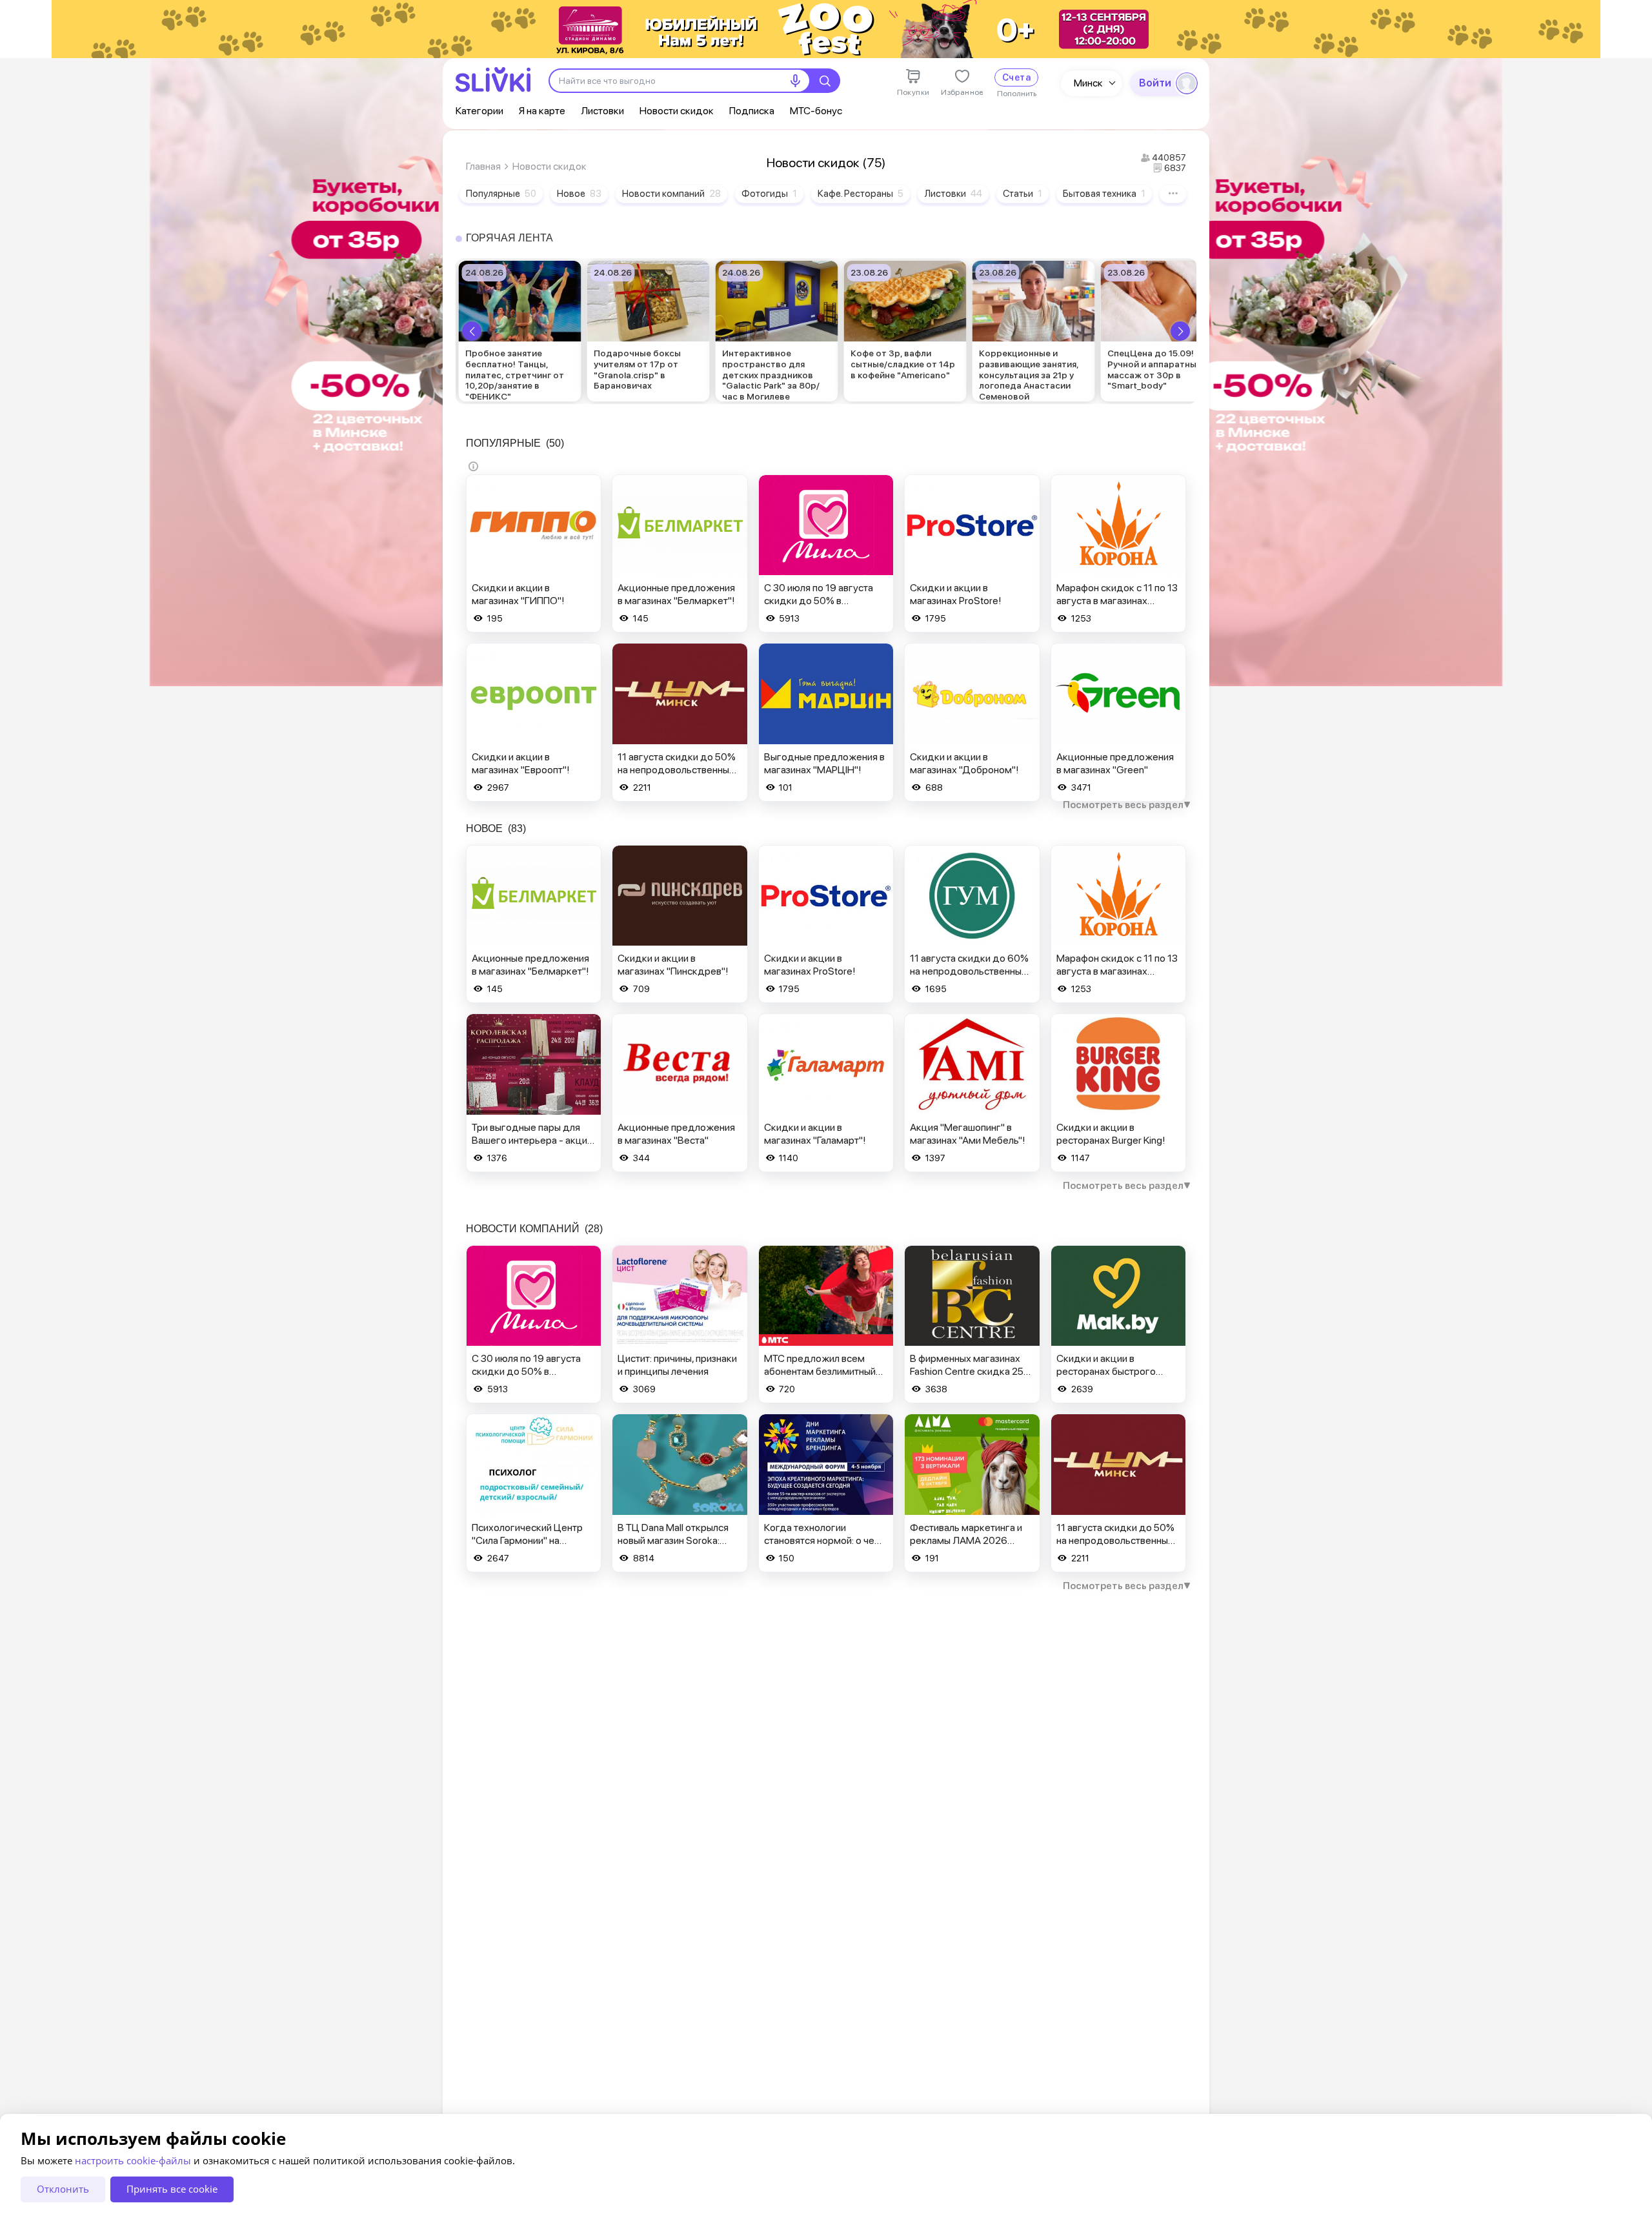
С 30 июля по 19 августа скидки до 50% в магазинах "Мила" (819, 601)
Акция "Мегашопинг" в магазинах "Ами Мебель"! (968, 1134)
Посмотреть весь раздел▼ (1127, 805)
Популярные (501, 194)
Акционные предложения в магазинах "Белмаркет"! (676, 594)
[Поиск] (825, 81)
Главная (483, 166)
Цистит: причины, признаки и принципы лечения (677, 1365)
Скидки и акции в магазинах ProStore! (956, 594)
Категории (479, 111)
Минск (1088, 83)
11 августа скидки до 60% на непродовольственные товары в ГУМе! (969, 971)
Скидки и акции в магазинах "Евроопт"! (521, 763)
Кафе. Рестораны (861, 194)
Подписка (752, 111)
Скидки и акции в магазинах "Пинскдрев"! (673, 965)
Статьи (1022, 194)
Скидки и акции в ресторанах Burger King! (1111, 1134)
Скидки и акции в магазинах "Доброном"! (964, 763)
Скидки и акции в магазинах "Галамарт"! (815, 1134)
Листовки (602, 111)
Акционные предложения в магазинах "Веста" (676, 1134)
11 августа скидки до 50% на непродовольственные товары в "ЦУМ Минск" (677, 770)
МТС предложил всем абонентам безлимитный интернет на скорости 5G (821, 1371)
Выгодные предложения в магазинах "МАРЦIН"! (824, 763)
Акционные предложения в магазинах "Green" (1115, 763)
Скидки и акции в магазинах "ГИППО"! (518, 594)
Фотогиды (769, 194)
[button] (472, 331)
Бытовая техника (1104, 194)
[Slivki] (493, 80)
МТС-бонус (816, 111)
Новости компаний (671, 194)
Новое (579, 194)
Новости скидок (677, 111)
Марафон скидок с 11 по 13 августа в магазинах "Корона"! (1117, 601)
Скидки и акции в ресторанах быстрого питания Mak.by (1106, 1371)
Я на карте (542, 111)
